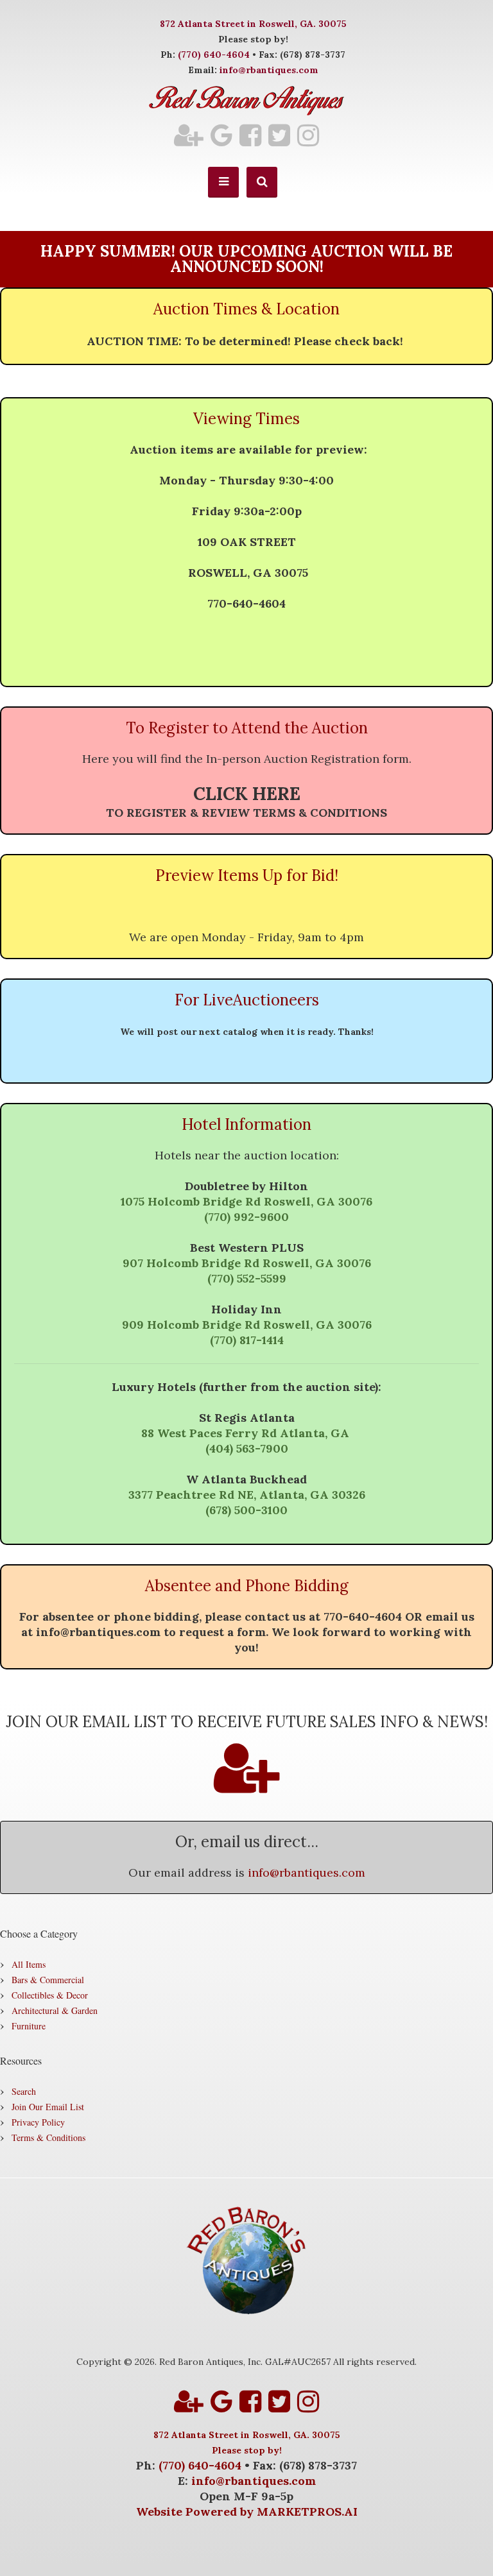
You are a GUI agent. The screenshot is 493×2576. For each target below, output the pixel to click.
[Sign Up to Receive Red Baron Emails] (189, 135)
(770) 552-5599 (247, 1278)
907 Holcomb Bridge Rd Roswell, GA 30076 (247, 1263)
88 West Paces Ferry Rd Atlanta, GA (247, 1433)
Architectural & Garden (55, 2010)
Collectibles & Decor (50, 1995)
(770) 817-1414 (247, 1340)
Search (24, 2091)
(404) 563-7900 (247, 1448)
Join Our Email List (48, 2107)
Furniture (29, 2026)
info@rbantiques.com (269, 70)
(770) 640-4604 (214, 55)
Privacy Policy (38, 2122)
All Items (29, 1964)
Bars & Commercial (48, 1980)
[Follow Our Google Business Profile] (221, 135)
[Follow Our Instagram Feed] (308, 135)
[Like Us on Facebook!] (250, 135)
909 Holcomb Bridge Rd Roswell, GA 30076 (247, 1325)
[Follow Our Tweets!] (279, 135)
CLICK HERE (247, 794)
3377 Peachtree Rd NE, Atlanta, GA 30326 (247, 1495)
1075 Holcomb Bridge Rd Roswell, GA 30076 (246, 1201)
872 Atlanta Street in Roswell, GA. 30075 (253, 24)
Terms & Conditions (48, 2137)
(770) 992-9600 (246, 1217)
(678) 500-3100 (246, 1510)
